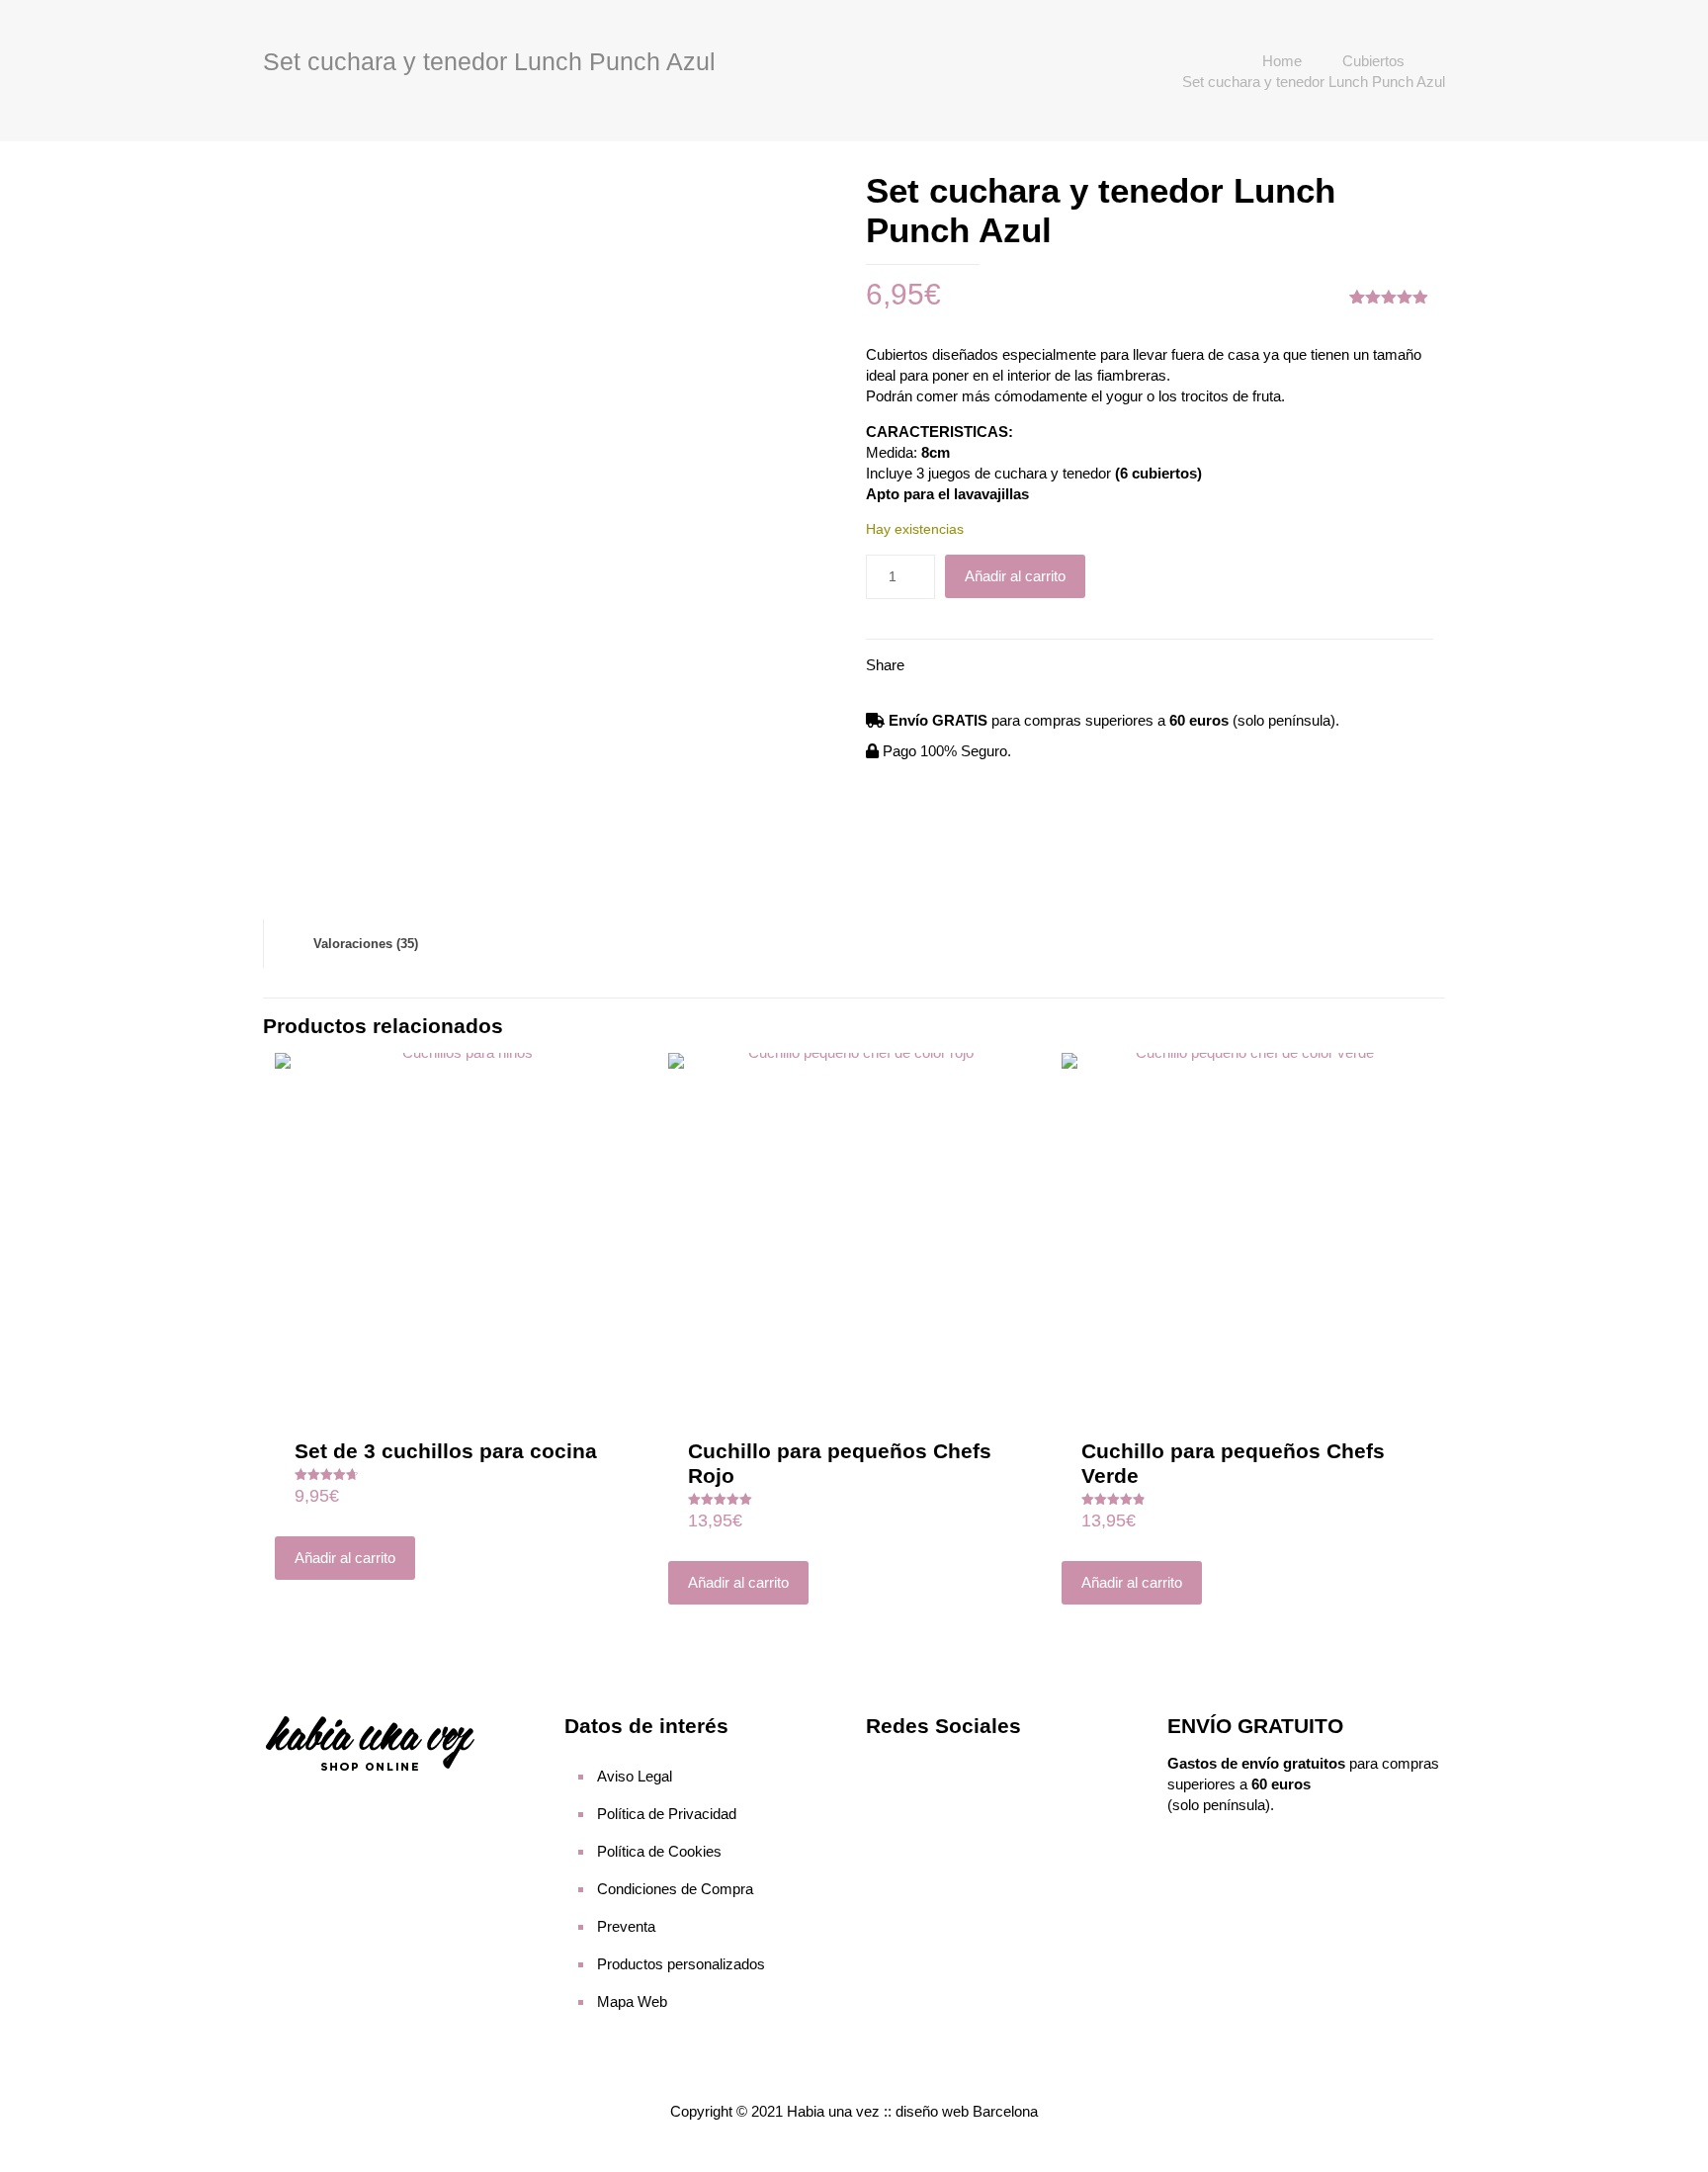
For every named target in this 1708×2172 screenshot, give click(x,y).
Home (1282, 61)
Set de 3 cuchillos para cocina (446, 1451)
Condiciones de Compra (675, 1889)
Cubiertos (1373, 61)
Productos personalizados (681, 1964)
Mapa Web (632, 2001)
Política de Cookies (659, 1851)
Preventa (626, 1926)
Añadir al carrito (1015, 576)
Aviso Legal (635, 1776)
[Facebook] (885, 1766)
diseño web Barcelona (967, 2111)
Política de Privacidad (667, 1814)
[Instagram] (922, 1766)
